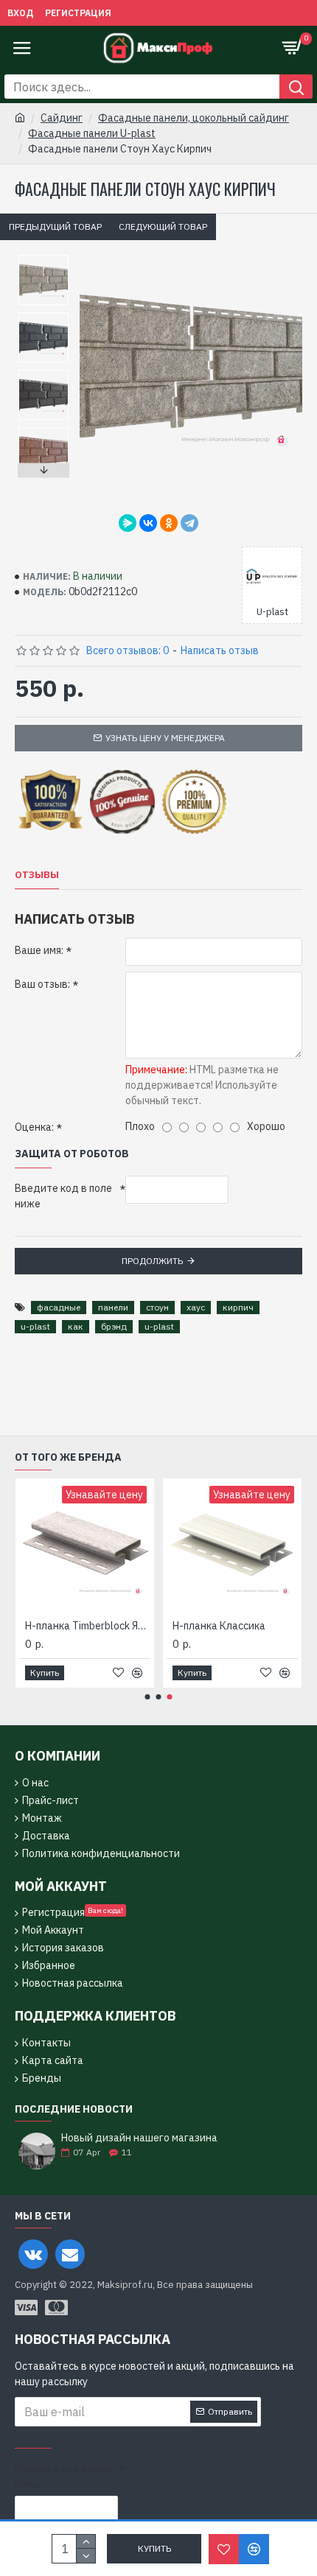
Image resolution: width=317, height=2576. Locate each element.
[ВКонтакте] (148, 523)
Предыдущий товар (55, 227)
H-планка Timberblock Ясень (88, 1626)
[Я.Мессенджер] (128, 523)
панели (113, 1307)
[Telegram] (189, 523)
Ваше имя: (39, 950)
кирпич (238, 1307)
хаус (196, 1307)
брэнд (114, 1326)
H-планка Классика (219, 1626)
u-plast (35, 1326)
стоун (157, 1307)
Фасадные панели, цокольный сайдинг (194, 118)
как (76, 1326)
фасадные (59, 1307)
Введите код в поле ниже (63, 1196)
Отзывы (37, 875)
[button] (43, 259)
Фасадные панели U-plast (92, 133)
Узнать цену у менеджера (165, 738)
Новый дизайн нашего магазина (139, 2138)
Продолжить (152, 1261)
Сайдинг (62, 118)
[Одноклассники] (169, 523)
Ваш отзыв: (42, 984)
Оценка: (34, 1127)
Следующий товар (163, 227)
